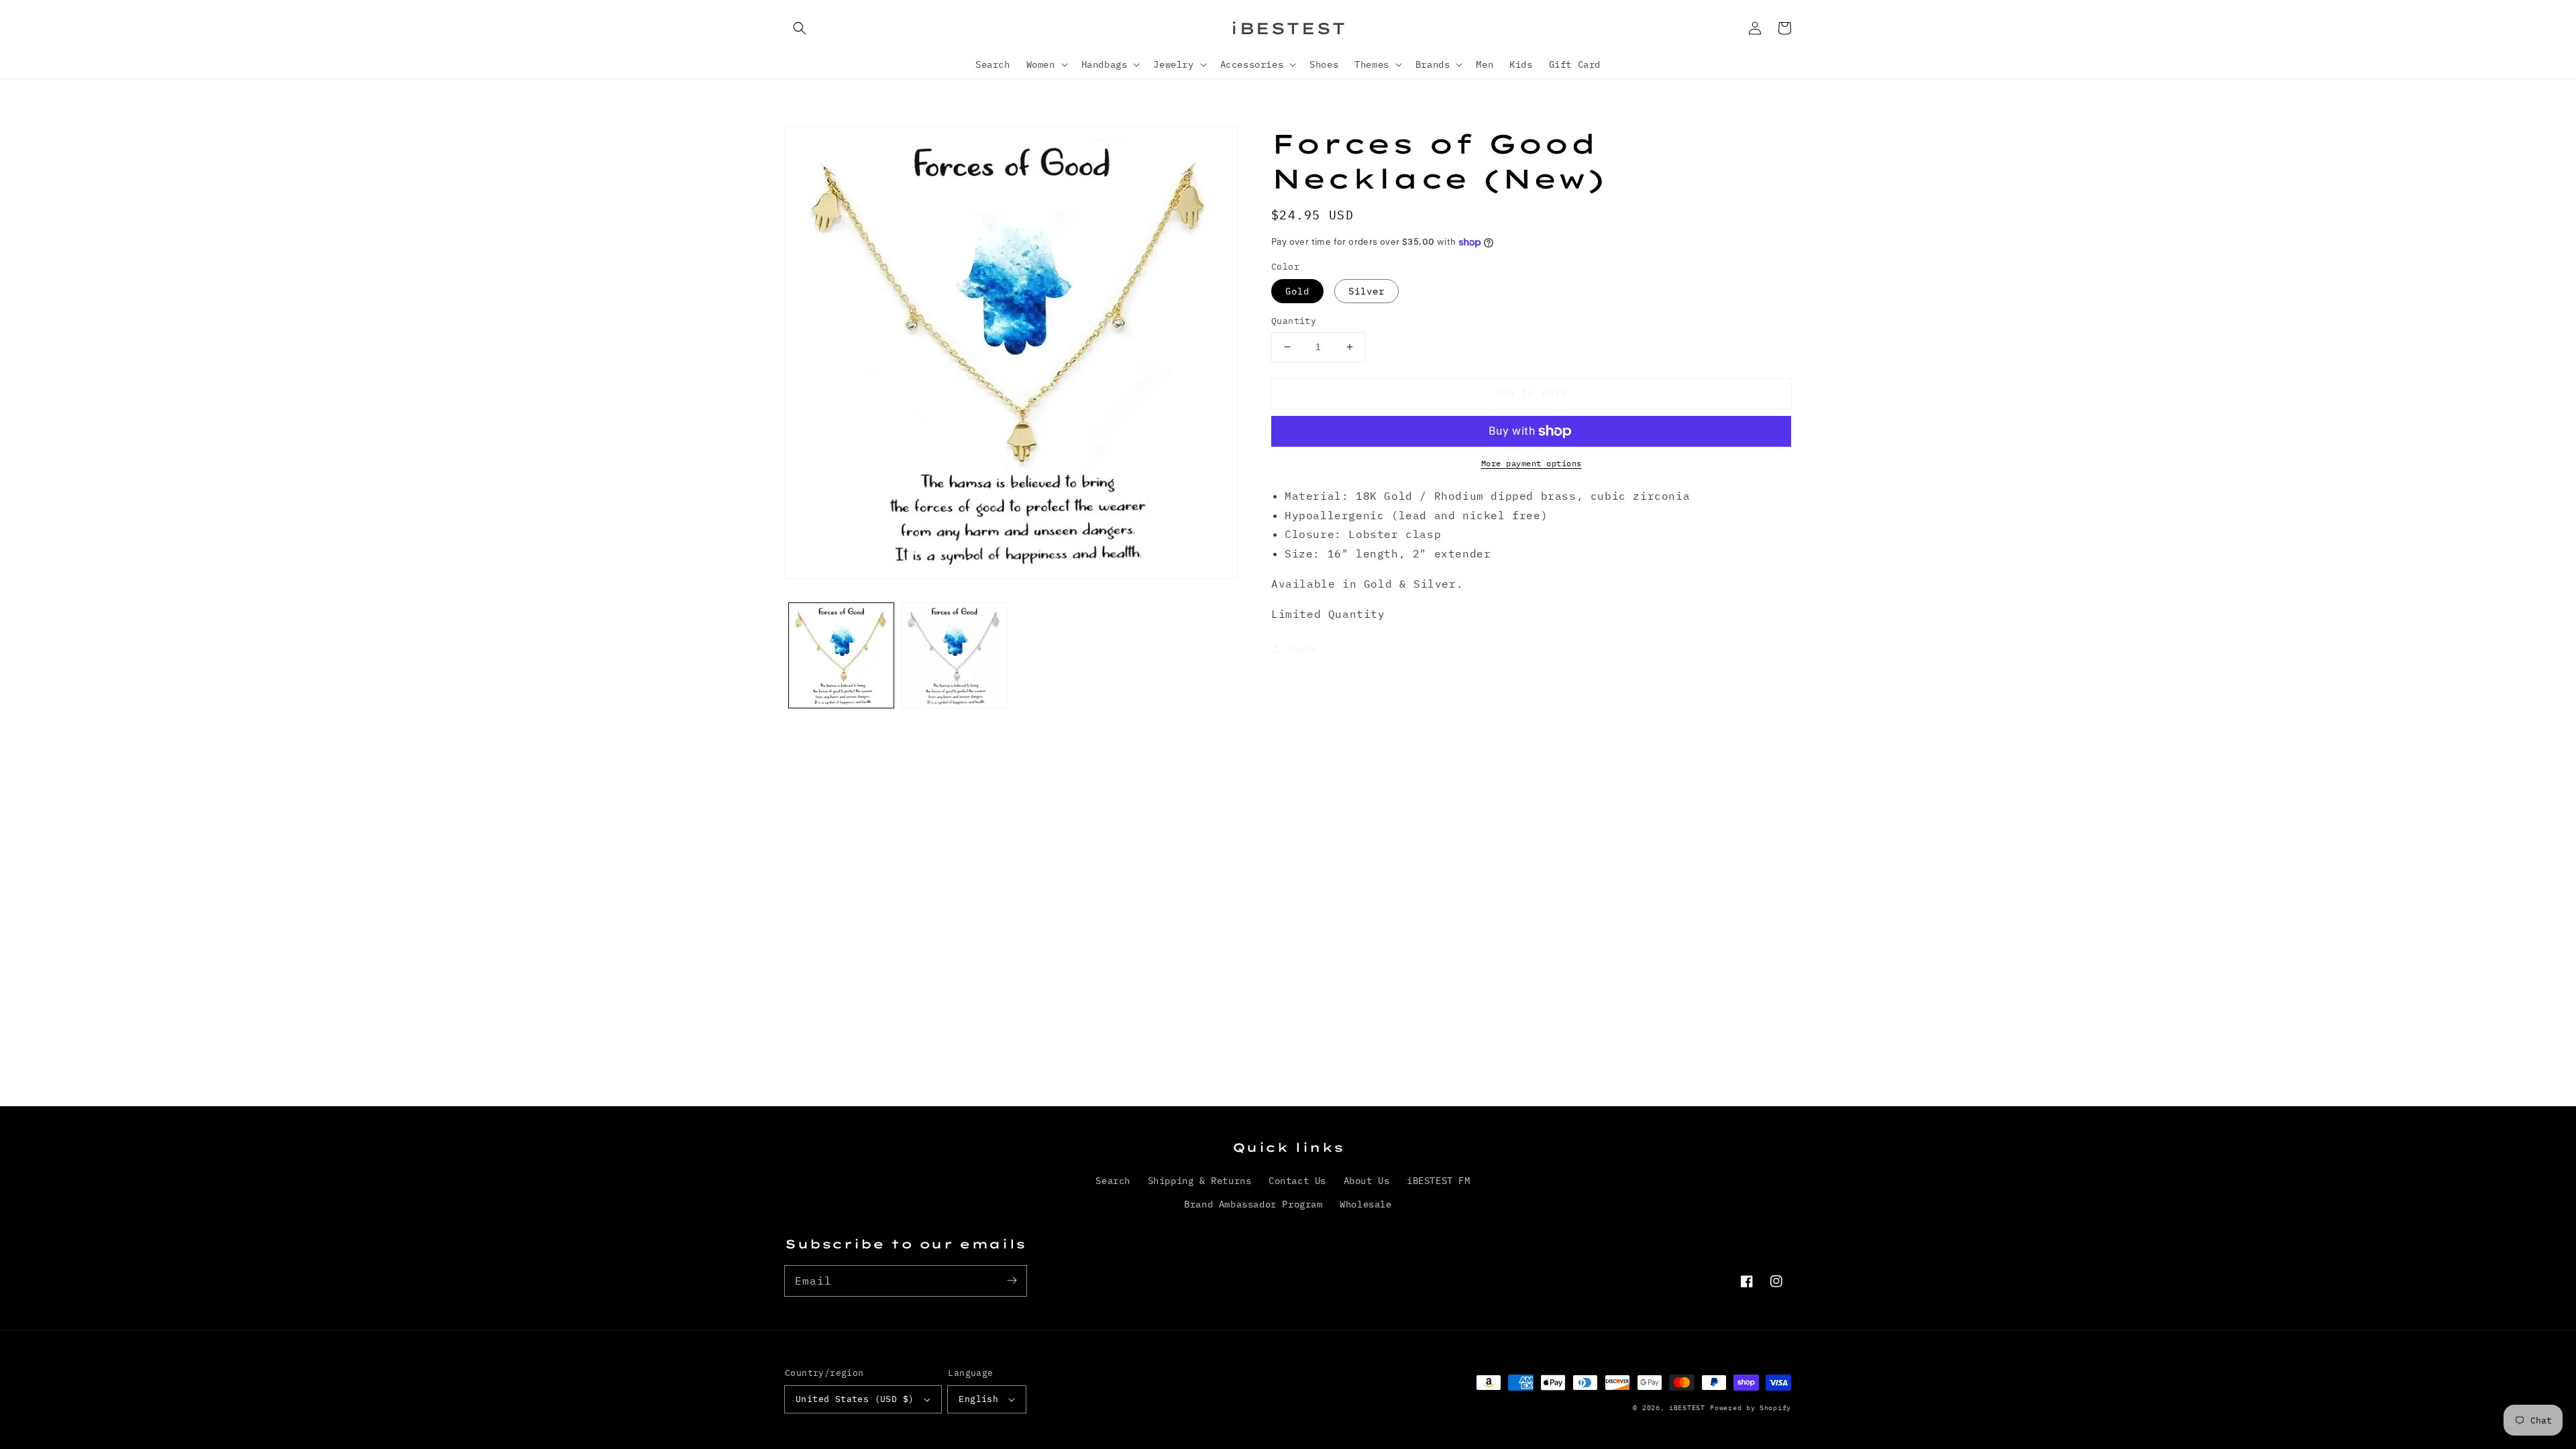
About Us (1367, 1181)
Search (1113, 1181)
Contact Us (1297, 1181)
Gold (1297, 291)
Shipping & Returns (1200, 1181)
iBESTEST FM (1439, 1181)
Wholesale (1365, 1204)
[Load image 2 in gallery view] (954, 655)
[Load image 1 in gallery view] (841, 655)
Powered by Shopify (1751, 1408)
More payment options (1532, 463)
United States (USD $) (855, 1399)
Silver (1366, 291)
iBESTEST (1687, 1408)
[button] (800, 28)
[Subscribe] (1012, 1281)
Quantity (1294, 321)
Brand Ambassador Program (1253, 1204)
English (978, 1399)
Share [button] (1301, 649)
